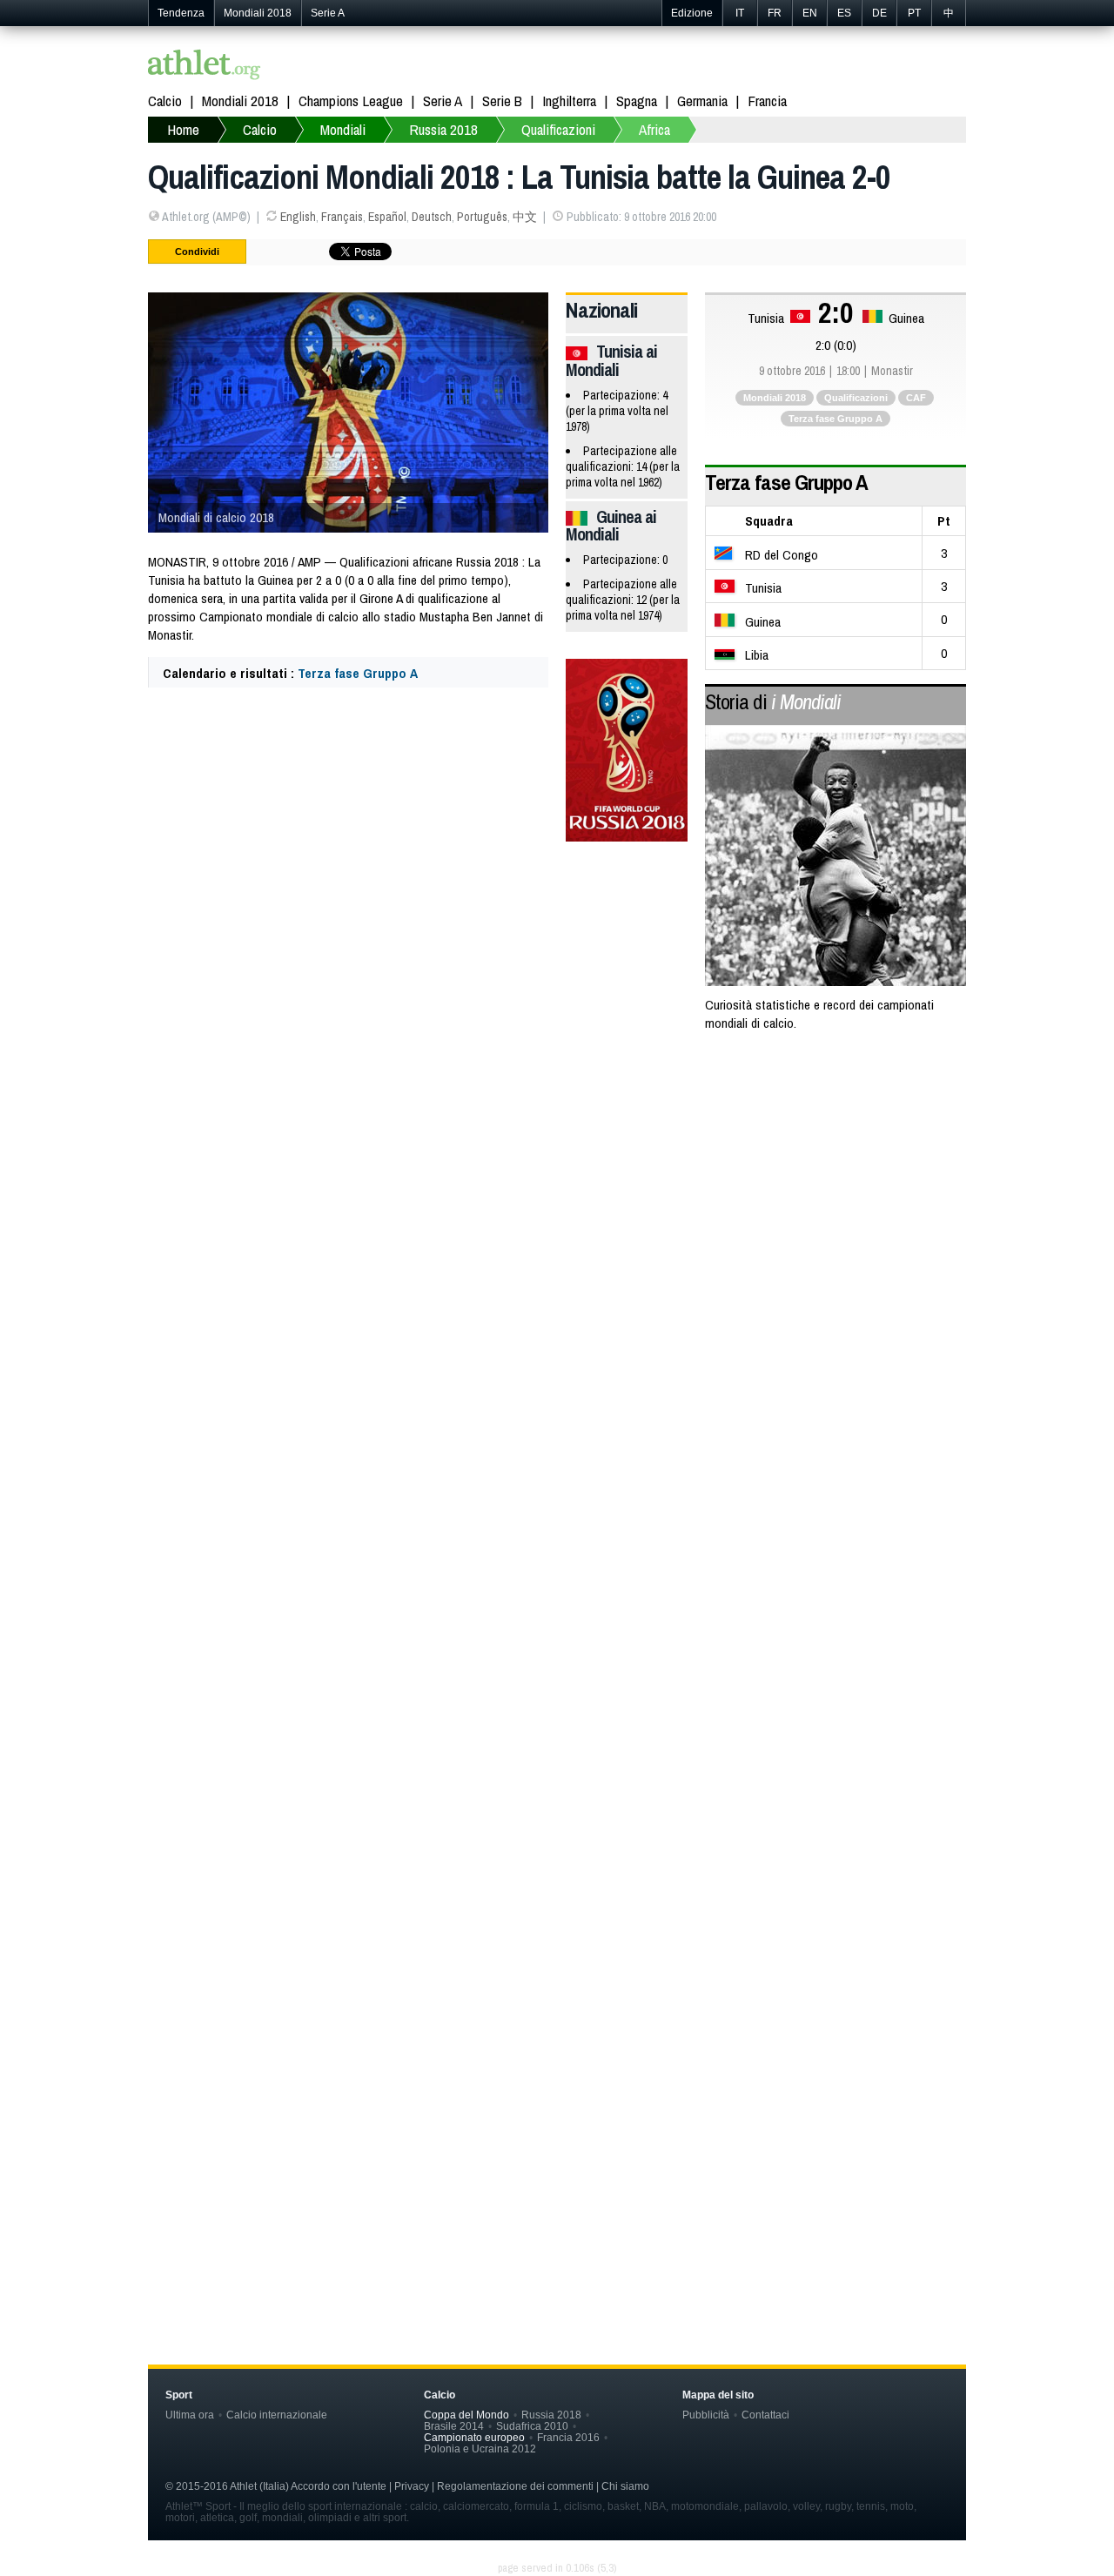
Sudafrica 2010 (532, 2426)
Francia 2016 (568, 2437)
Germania (702, 101)
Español (387, 217)
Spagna (637, 101)
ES (844, 13)
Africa (654, 129)
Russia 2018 (443, 129)
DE (879, 13)
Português (482, 217)
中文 (525, 217)
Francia (767, 101)
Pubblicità (706, 2415)
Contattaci (765, 2415)
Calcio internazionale (277, 2415)
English (298, 217)
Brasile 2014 (454, 2426)
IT (740, 13)
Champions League (351, 101)
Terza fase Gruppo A (358, 673)
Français (342, 217)
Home (183, 129)
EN (810, 13)
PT (914, 13)
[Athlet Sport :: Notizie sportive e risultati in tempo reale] (205, 67)
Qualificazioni (558, 129)
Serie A (328, 13)
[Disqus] (557, 1545)
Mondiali (343, 129)
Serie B (502, 101)
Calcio (165, 101)
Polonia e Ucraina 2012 (480, 2449)
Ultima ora (190, 2415)
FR (775, 13)
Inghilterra (569, 101)
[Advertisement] (557, 1187)
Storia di (773, 701)
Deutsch (432, 217)
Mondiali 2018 (258, 13)
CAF (916, 398)
